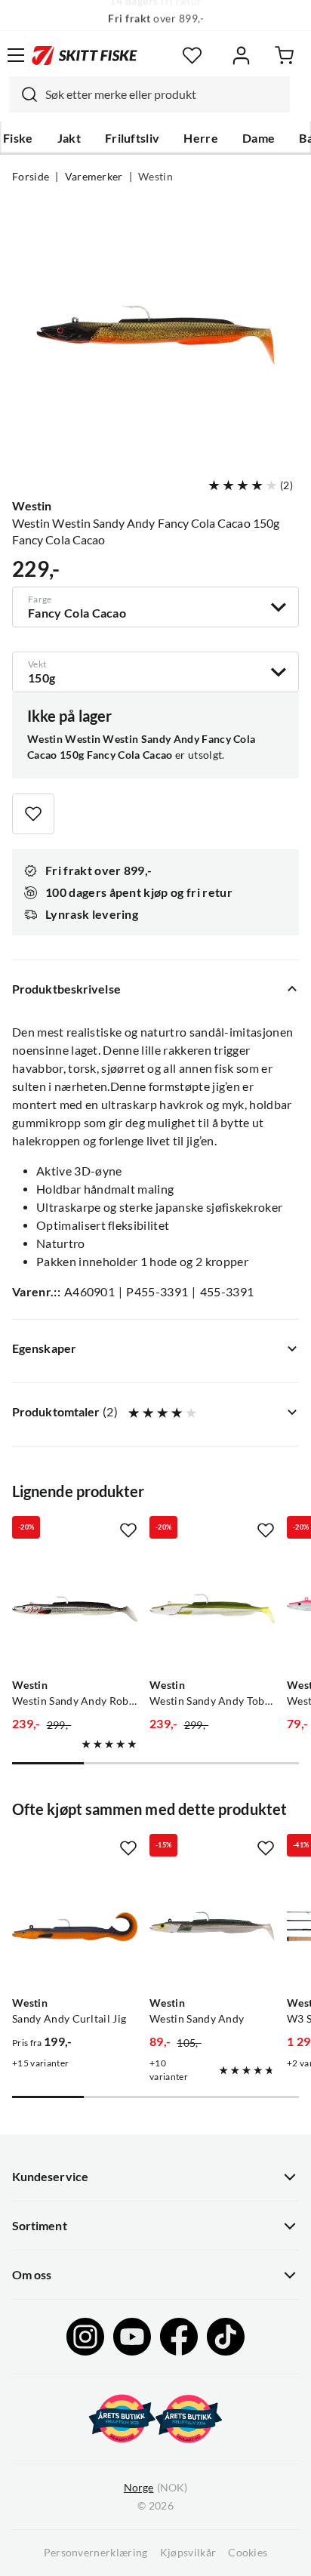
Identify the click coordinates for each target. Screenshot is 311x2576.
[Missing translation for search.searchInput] (23, 94)
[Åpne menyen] (16, 55)
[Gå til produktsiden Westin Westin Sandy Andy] (212, 1927)
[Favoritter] (192, 55)
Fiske (18, 138)
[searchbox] (164, 94)
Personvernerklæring (96, 2553)
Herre (201, 138)
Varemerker (94, 177)
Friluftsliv (132, 138)
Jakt (69, 138)
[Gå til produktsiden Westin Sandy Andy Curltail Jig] (75, 1927)
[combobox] (149, 94)
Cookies (248, 2553)
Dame (259, 138)
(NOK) (155, 2488)
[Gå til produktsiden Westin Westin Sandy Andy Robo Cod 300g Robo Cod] (75, 1609)
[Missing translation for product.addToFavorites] (33, 814)
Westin (155, 177)
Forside (31, 177)
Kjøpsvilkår (188, 2553)
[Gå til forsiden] (85, 55)
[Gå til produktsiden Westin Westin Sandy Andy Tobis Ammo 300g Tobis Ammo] (212, 1609)
